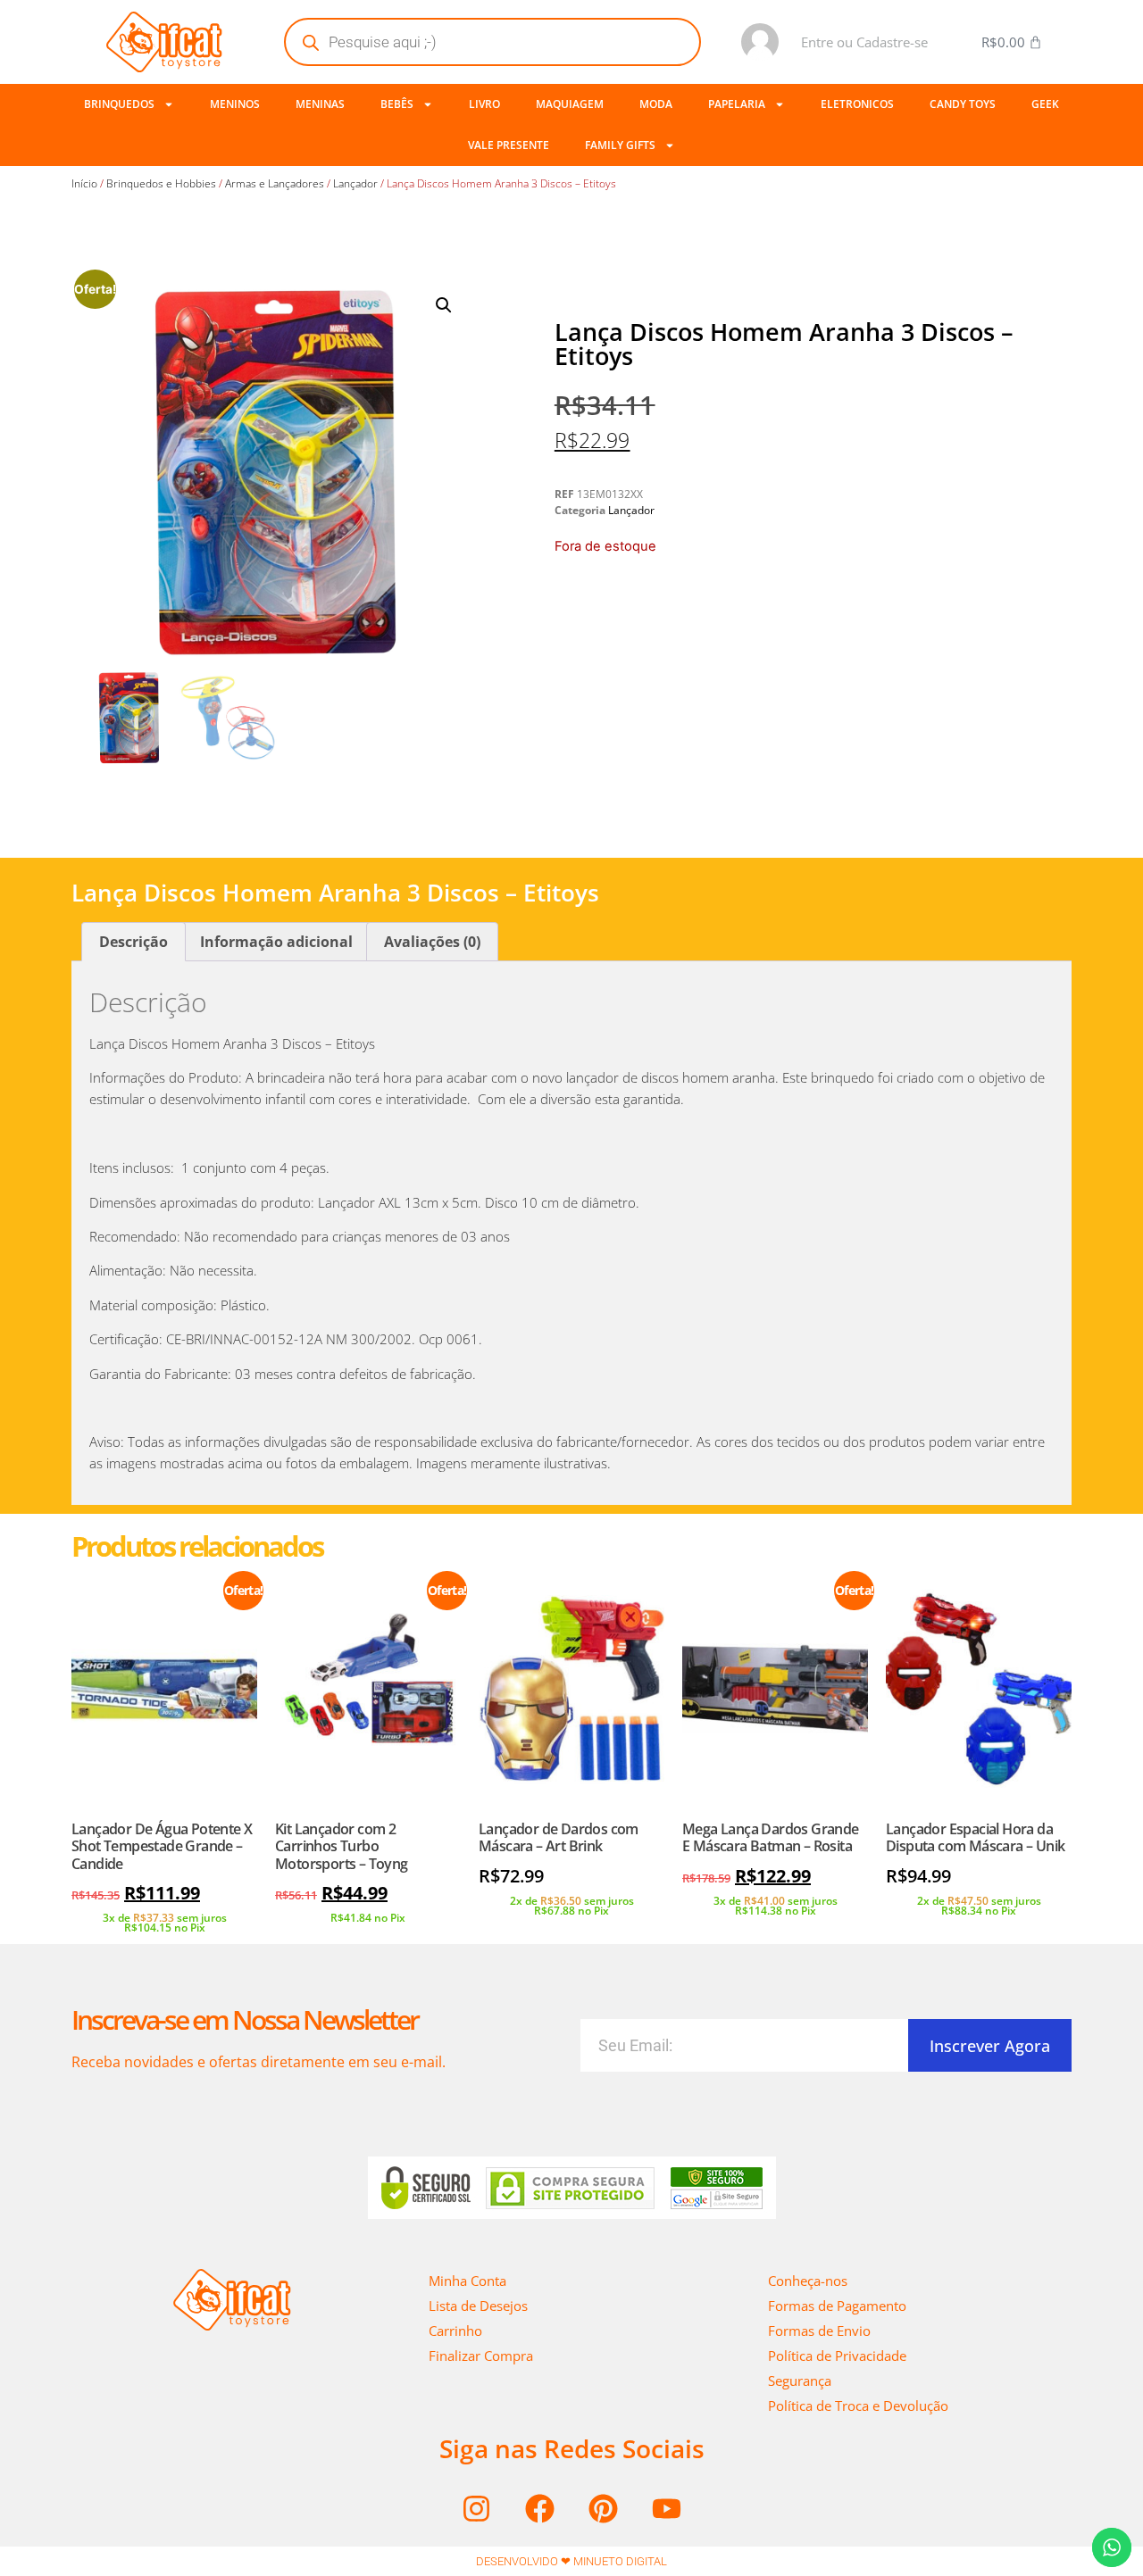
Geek (1045, 104)
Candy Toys (963, 104)
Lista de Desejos (478, 2306)
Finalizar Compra (481, 2356)
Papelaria (737, 104)
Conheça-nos (808, 2281)
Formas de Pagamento (837, 2306)
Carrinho (455, 2331)
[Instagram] (477, 2508)
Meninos (235, 104)
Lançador (355, 183)
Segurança (800, 2381)
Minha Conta (467, 2281)
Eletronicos (857, 104)
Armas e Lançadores (275, 183)
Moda (656, 104)
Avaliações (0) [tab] (432, 942)
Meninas (320, 104)
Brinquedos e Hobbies (161, 183)
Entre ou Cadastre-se (864, 42)
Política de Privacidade (837, 2356)
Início (84, 183)
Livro (484, 104)
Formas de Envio (819, 2331)
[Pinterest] (604, 2508)
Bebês (397, 104)
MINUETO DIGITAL (620, 2561)
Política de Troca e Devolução (858, 2406)
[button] (444, 305)
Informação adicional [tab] (276, 942)
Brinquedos (119, 104)
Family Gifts (620, 145)
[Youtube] (667, 2508)
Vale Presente (509, 145)
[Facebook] (540, 2508)
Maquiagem (570, 104)
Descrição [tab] (133, 942)
